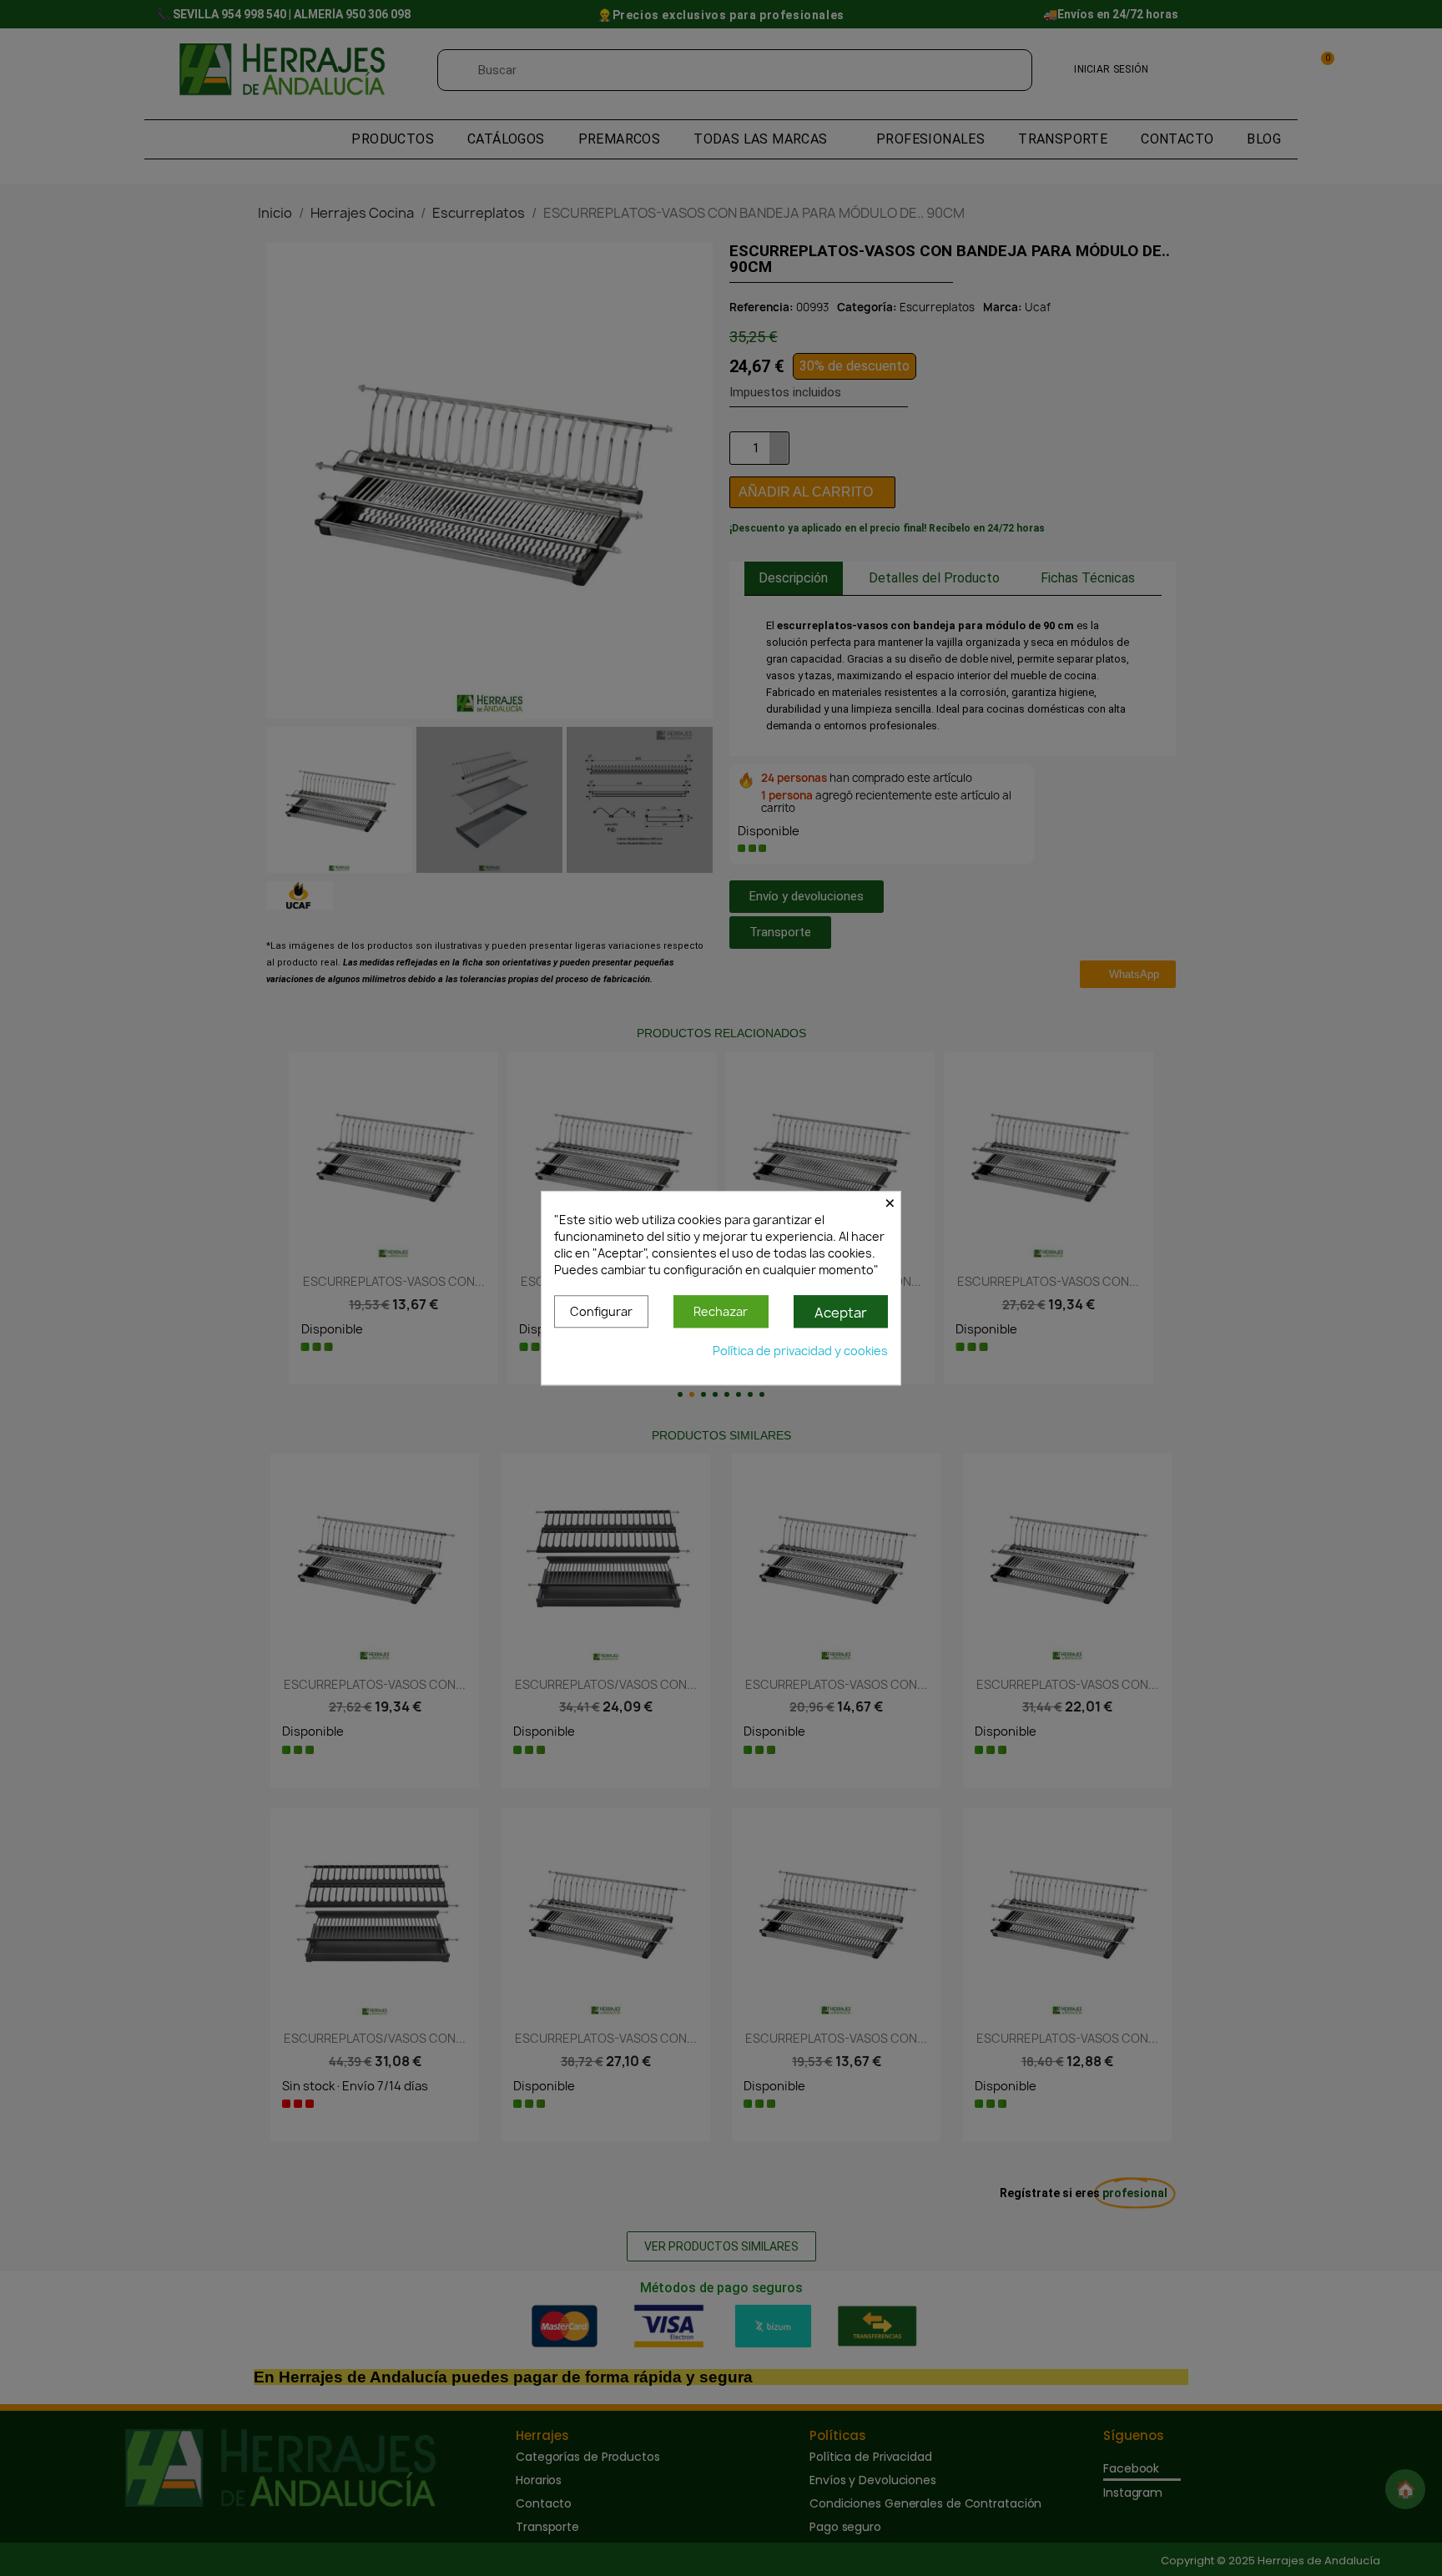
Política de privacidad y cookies (800, 1351)
